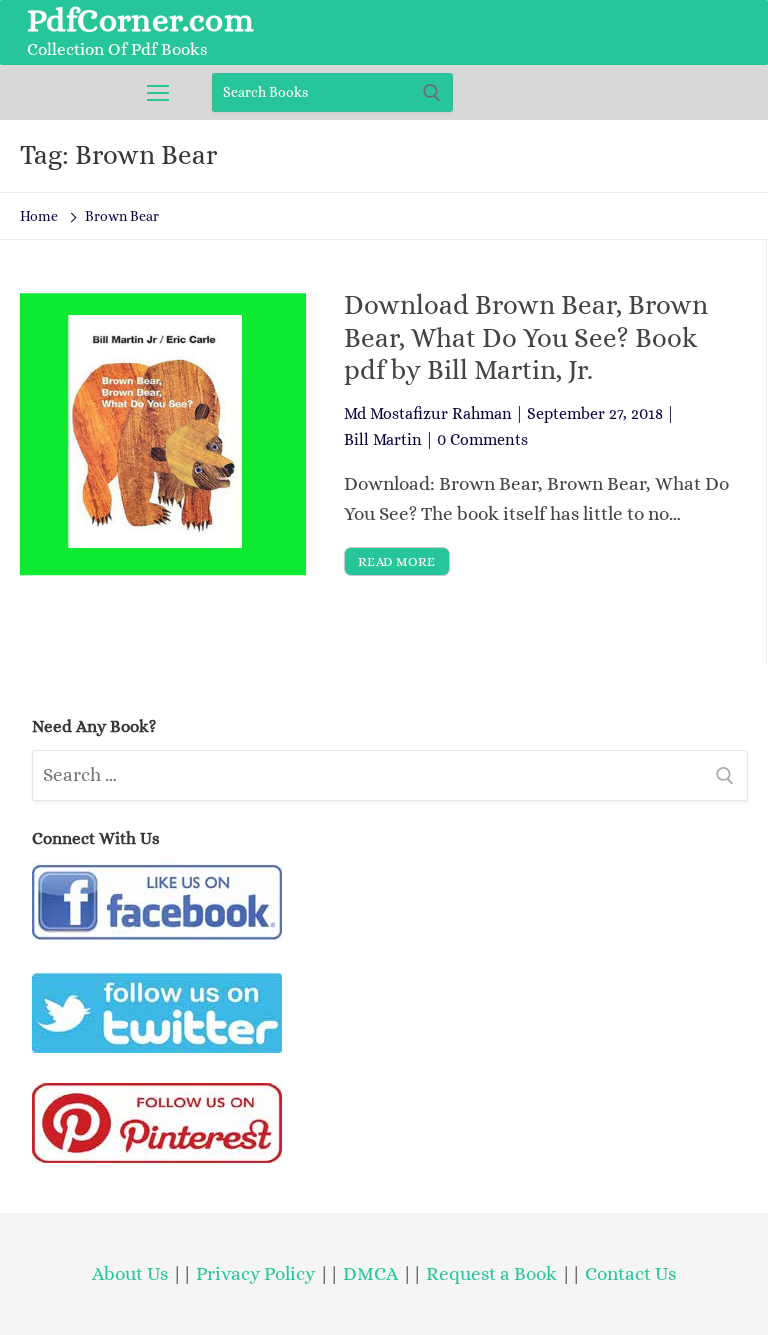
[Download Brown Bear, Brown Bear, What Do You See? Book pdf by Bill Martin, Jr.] (163, 432)
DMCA (370, 1273)
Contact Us (630, 1273)
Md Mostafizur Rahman (428, 413)
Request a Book (493, 1273)
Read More (397, 561)
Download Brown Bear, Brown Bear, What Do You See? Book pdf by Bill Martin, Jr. (526, 337)
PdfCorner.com (140, 20)
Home (39, 216)
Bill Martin (383, 439)
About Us (130, 1273)
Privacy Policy (255, 1273)
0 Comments (482, 439)
